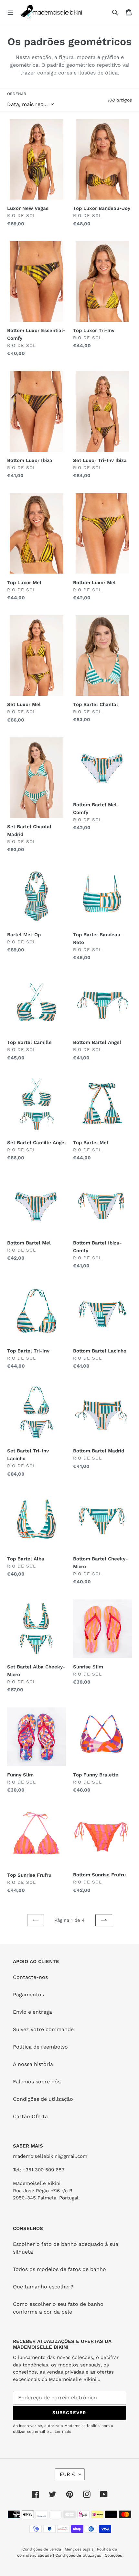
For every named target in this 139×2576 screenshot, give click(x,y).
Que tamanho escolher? (43, 2287)
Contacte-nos (30, 1977)
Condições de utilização (43, 2099)
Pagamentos (28, 1995)
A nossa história (33, 2064)
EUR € (68, 2474)
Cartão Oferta (30, 2116)
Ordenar (17, 94)
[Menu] (10, 12)
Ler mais (63, 2432)
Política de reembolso (40, 2047)
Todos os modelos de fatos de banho (59, 2269)
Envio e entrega (32, 2012)
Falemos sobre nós (37, 2082)
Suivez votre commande (43, 2029)
